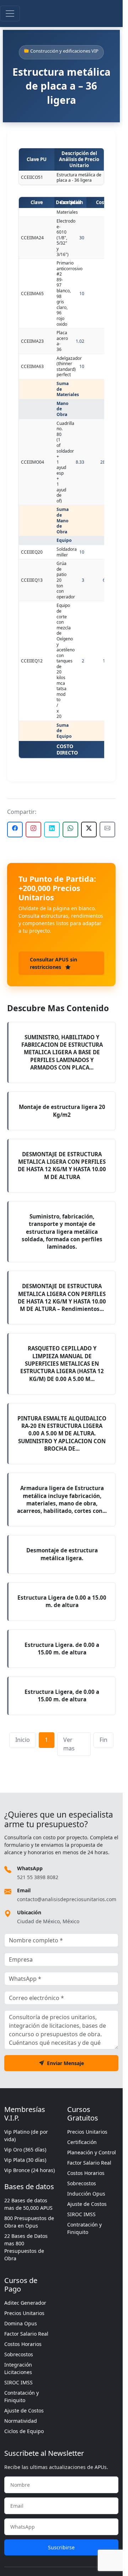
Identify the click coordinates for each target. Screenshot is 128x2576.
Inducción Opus (86, 2194)
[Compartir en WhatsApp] (70, 830)
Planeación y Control (92, 2152)
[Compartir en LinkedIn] (52, 830)
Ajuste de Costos (87, 2204)
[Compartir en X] (89, 830)
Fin (103, 1740)
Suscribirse (61, 2547)
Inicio (23, 1740)
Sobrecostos (82, 2183)
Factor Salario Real (89, 2163)
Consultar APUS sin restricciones (54, 963)
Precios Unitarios (87, 2132)
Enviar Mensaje (65, 2063)
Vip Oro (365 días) (25, 2150)
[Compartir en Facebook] (15, 830)
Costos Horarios (86, 2173)
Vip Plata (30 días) (25, 2160)
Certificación (82, 2142)
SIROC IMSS (81, 2214)
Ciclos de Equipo (24, 2431)
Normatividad (21, 2421)
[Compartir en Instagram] (33, 830)
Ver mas (69, 1744)
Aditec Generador (25, 2303)
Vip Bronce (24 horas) (30, 2170)
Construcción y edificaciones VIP (64, 51)
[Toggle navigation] (10, 14)
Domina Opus (21, 2323)
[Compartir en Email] (107, 830)
